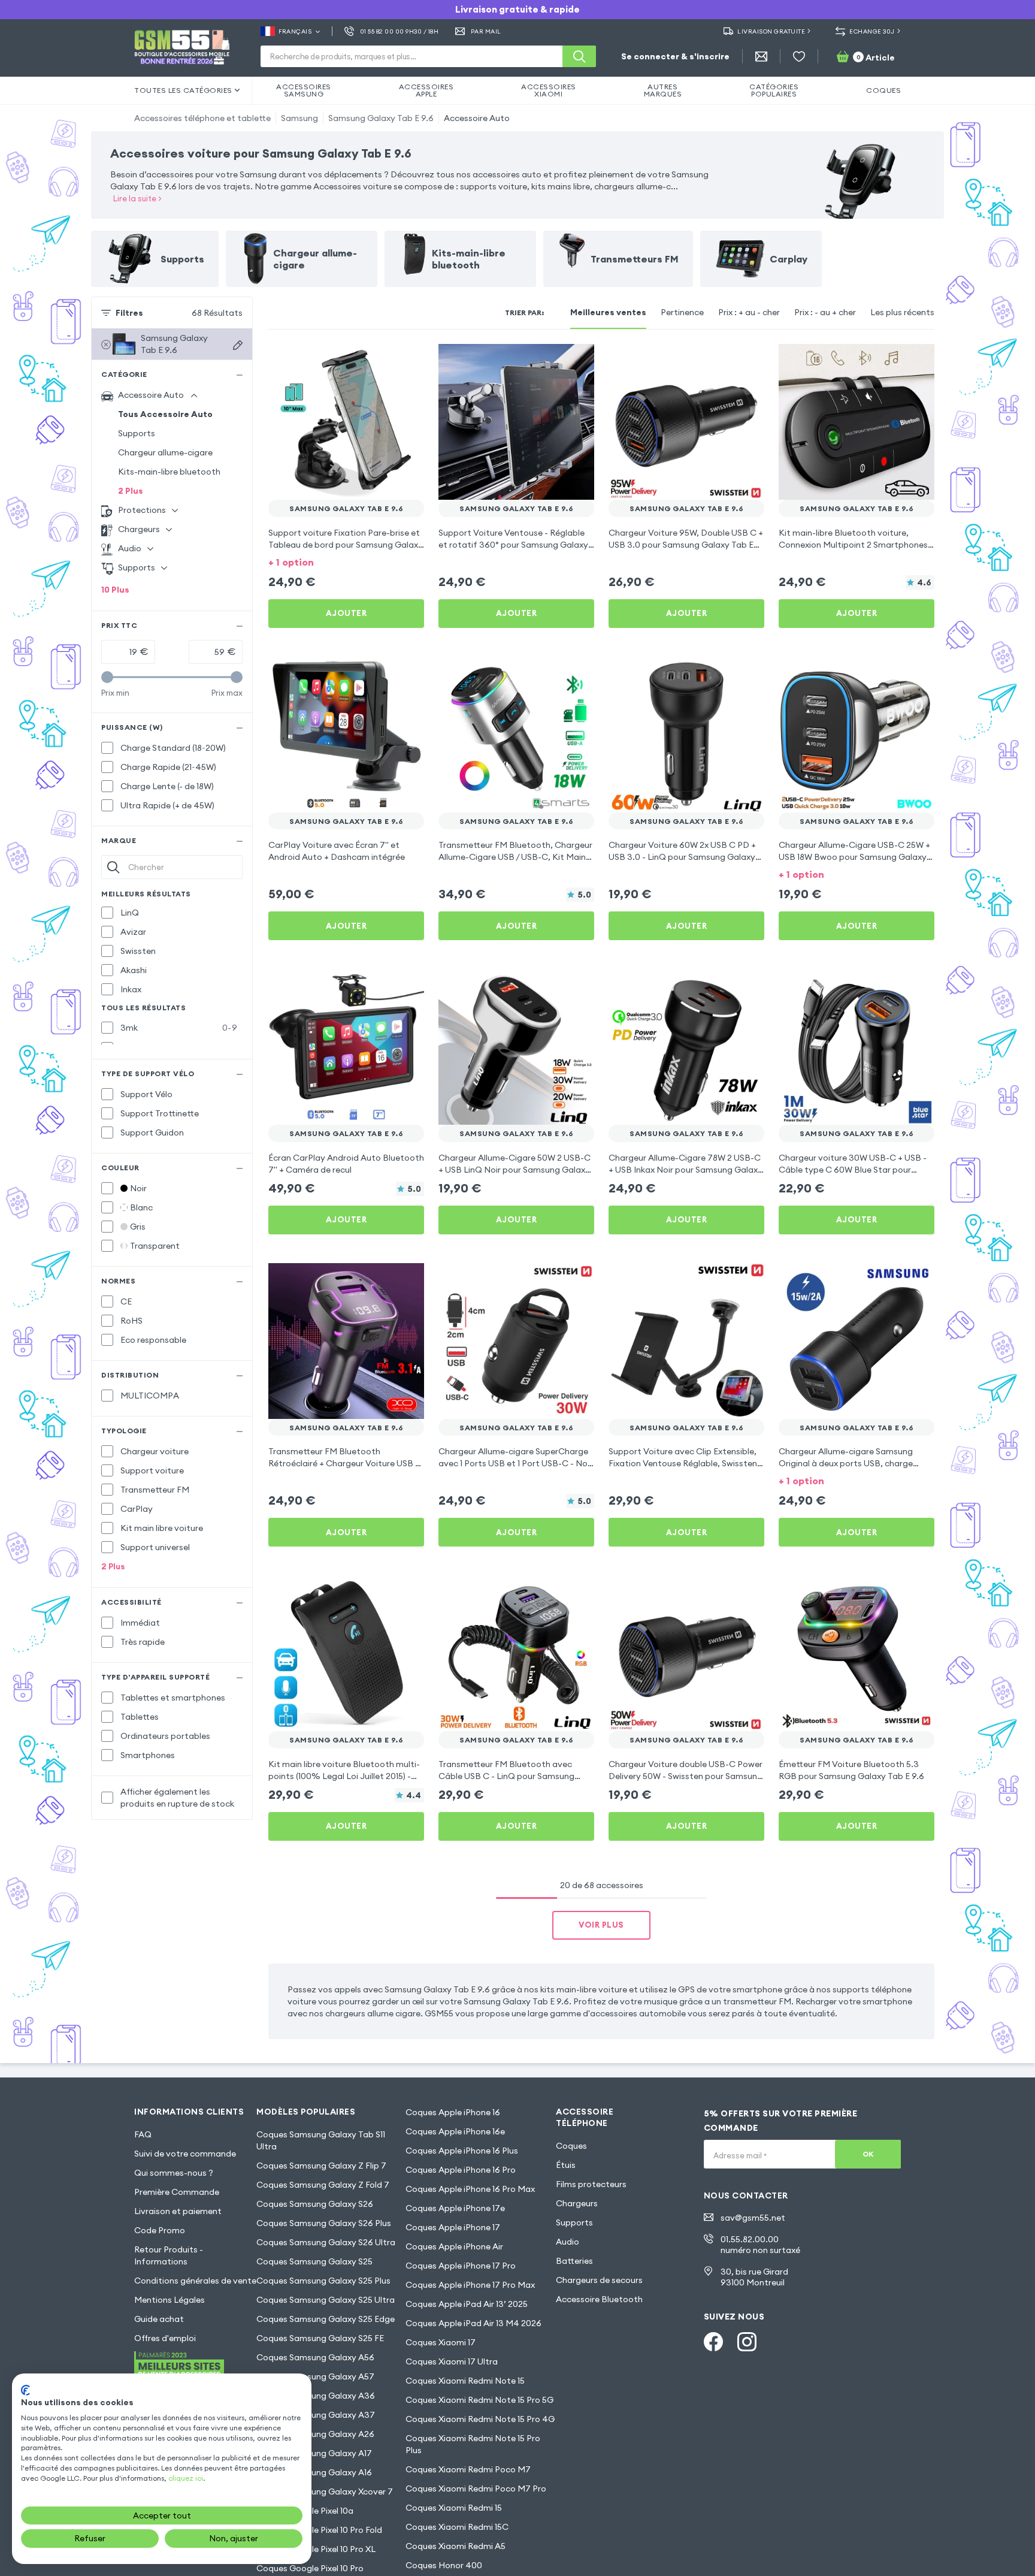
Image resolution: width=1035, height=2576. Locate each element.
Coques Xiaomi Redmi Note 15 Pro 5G (479, 2400)
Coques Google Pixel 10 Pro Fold (319, 2530)
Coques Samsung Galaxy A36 (316, 2396)
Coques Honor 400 (444, 2565)
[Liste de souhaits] (799, 56)
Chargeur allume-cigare (165, 452)
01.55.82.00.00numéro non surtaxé (760, 2245)
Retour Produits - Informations (169, 2255)
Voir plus (601, 1925)
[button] (346, 561)
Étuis (566, 2165)
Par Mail (486, 31)
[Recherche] (579, 56)
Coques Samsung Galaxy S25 (314, 2261)
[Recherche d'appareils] (238, 345)
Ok (868, 2154)
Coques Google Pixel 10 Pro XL (316, 2549)
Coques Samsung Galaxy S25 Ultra (326, 2300)
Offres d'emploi (165, 2338)
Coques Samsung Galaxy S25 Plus (323, 2281)
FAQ (143, 2134)
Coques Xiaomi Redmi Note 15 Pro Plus (473, 2444)
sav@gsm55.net (753, 2218)
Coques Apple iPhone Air (454, 2246)
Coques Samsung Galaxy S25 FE (320, 2338)
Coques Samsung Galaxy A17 (314, 2453)
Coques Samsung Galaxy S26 (315, 2204)
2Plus (131, 491)
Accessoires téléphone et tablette (202, 118)
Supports (137, 433)
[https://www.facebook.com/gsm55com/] (713, 2342)
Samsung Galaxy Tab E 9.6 (381, 118)
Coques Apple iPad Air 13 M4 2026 (473, 2323)
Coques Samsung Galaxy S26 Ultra (326, 2242)
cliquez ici (186, 2478)
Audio (568, 2242)
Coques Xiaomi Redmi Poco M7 (468, 2469)
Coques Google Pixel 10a (305, 2511)
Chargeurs (577, 2203)
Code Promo (160, 2230)
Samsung (299, 118)
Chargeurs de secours (599, 2280)
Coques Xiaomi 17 (441, 2342)
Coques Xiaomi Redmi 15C (457, 2527)
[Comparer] (383, 361)
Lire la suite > (137, 198)
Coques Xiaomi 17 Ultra (452, 2361)
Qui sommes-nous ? (174, 2173)
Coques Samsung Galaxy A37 (316, 2415)
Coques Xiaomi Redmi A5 (456, 2546)
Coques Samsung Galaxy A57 (315, 2376)
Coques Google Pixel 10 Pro (310, 2568)
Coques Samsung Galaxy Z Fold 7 (323, 2185)
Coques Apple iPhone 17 (453, 2227)
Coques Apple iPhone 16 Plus (462, 2151)
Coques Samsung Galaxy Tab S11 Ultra (321, 2140)
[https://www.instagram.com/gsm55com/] (747, 2342)
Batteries (574, 2261)
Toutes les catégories (183, 90)
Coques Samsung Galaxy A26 (315, 2434)
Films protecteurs (591, 2184)
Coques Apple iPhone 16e (455, 2131)
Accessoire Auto (477, 118)
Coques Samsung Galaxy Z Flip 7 (321, 2166)
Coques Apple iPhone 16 (453, 2112)
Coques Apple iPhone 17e (455, 2208)
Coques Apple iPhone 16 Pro (461, 2170)
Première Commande (177, 2192)
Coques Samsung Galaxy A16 (314, 2472)
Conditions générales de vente (195, 2281)
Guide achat (159, 2319)
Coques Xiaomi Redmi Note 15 (465, 2381)
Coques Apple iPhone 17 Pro (461, 2266)
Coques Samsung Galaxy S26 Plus (324, 2223)
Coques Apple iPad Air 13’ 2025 (467, 2304)
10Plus (115, 590)
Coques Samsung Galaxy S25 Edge (326, 2319)
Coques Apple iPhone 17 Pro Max (470, 2285)
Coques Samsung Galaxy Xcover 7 (325, 2492)
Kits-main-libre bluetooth (169, 472)
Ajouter (346, 613)
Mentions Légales (170, 2300)
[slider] (107, 677)
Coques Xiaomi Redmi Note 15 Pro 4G (480, 2419)
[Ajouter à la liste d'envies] (407, 361)
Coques (571, 2146)
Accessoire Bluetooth (599, 2299)
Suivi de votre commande (185, 2154)
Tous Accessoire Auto (165, 414)
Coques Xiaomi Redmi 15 (454, 2508)
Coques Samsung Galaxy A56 (315, 2357)
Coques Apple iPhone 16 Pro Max (470, 2189)
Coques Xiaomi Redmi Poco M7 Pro (476, 2489)
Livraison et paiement (178, 2211)
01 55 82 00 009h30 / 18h (399, 31)
